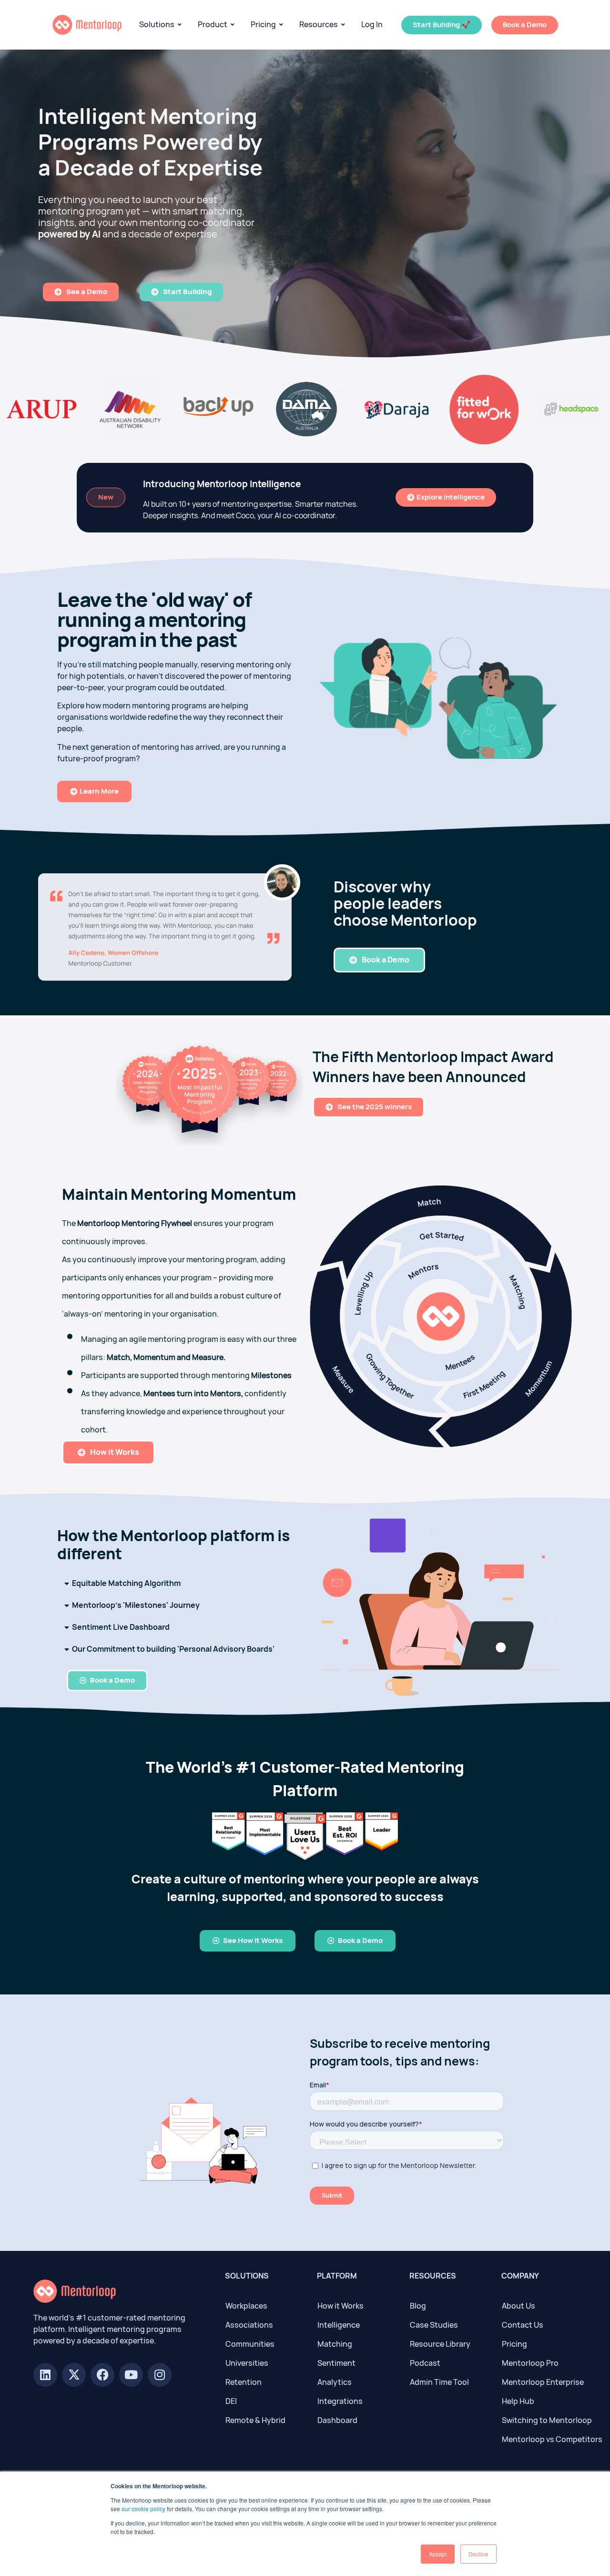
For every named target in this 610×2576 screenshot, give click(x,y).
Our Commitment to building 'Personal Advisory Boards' (173, 1649)
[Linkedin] (45, 2375)
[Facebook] (102, 2375)
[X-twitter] (74, 2375)
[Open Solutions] (180, 25)
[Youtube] (131, 2375)
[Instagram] (160, 2375)
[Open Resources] (343, 25)
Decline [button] (478, 2554)
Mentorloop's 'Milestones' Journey (136, 1605)
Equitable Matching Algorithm (126, 1583)
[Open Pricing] (281, 25)
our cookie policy (143, 2509)
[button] (175, 1584)
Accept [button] (438, 2554)
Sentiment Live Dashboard (121, 1627)
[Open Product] (233, 25)
